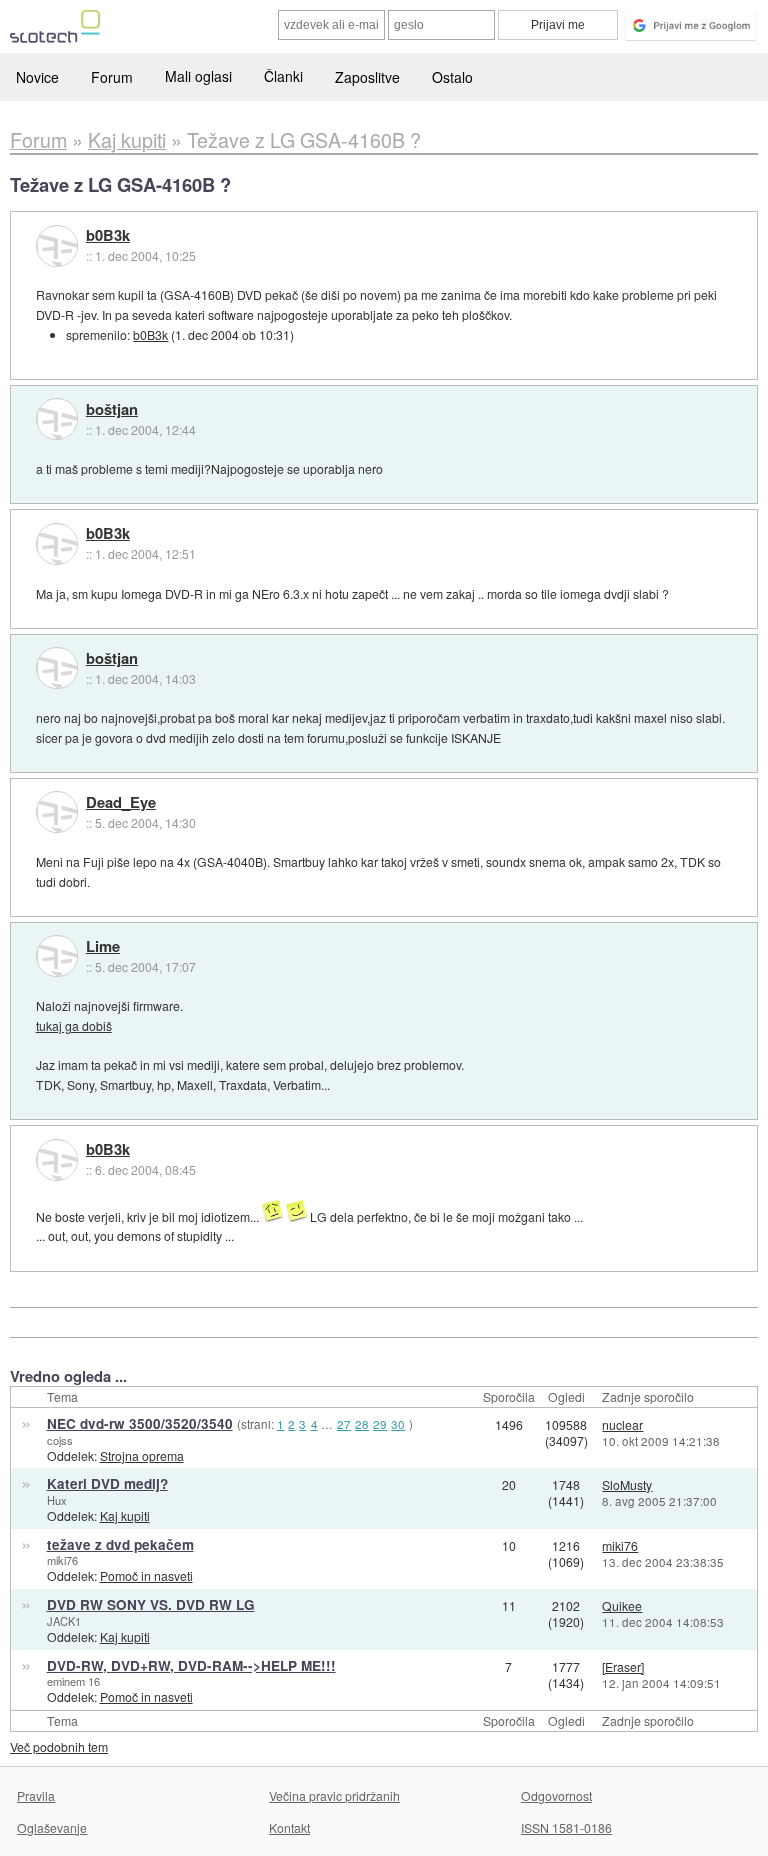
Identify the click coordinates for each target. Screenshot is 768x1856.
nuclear (622, 1424)
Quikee (622, 1605)
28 (362, 1424)
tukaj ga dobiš (74, 1025)
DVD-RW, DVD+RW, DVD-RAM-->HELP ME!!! (191, 1665)
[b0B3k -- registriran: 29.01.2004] (57, 246)
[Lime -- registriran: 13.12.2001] (57, 956)
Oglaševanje (52, 1827)
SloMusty (627, 1484)
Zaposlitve (367, 77)
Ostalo (452, 77)
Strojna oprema (142, 1455)
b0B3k (108, 236)
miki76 (62, 1560)
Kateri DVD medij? (107, 1483)
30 (398, 1424)
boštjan (112, 410)
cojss (60, 1440)
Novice (37, 77)
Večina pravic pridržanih (334, 1795)
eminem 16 (73, 1681)
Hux (57, 1500)
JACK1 (64, 1621)
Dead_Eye (121, 803)
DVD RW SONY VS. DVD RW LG (151, 1604)
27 (344, 1424)
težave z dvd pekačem (120, 1544)
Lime (103, 947)
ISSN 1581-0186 (566, 1827)
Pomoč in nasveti (146, 1575)
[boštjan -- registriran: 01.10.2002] (57, 419)
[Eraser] (623, 1666)
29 (380, 1424)
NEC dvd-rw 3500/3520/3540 (140, 1423)
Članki (283, 76)
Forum (112, 77)
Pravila (36, 1795)
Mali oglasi (198, 76)
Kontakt (289, 1827)
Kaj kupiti (125, 1515)
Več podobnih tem (59, 1746)
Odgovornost (556, 1795)
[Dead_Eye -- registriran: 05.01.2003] (57, 812)
